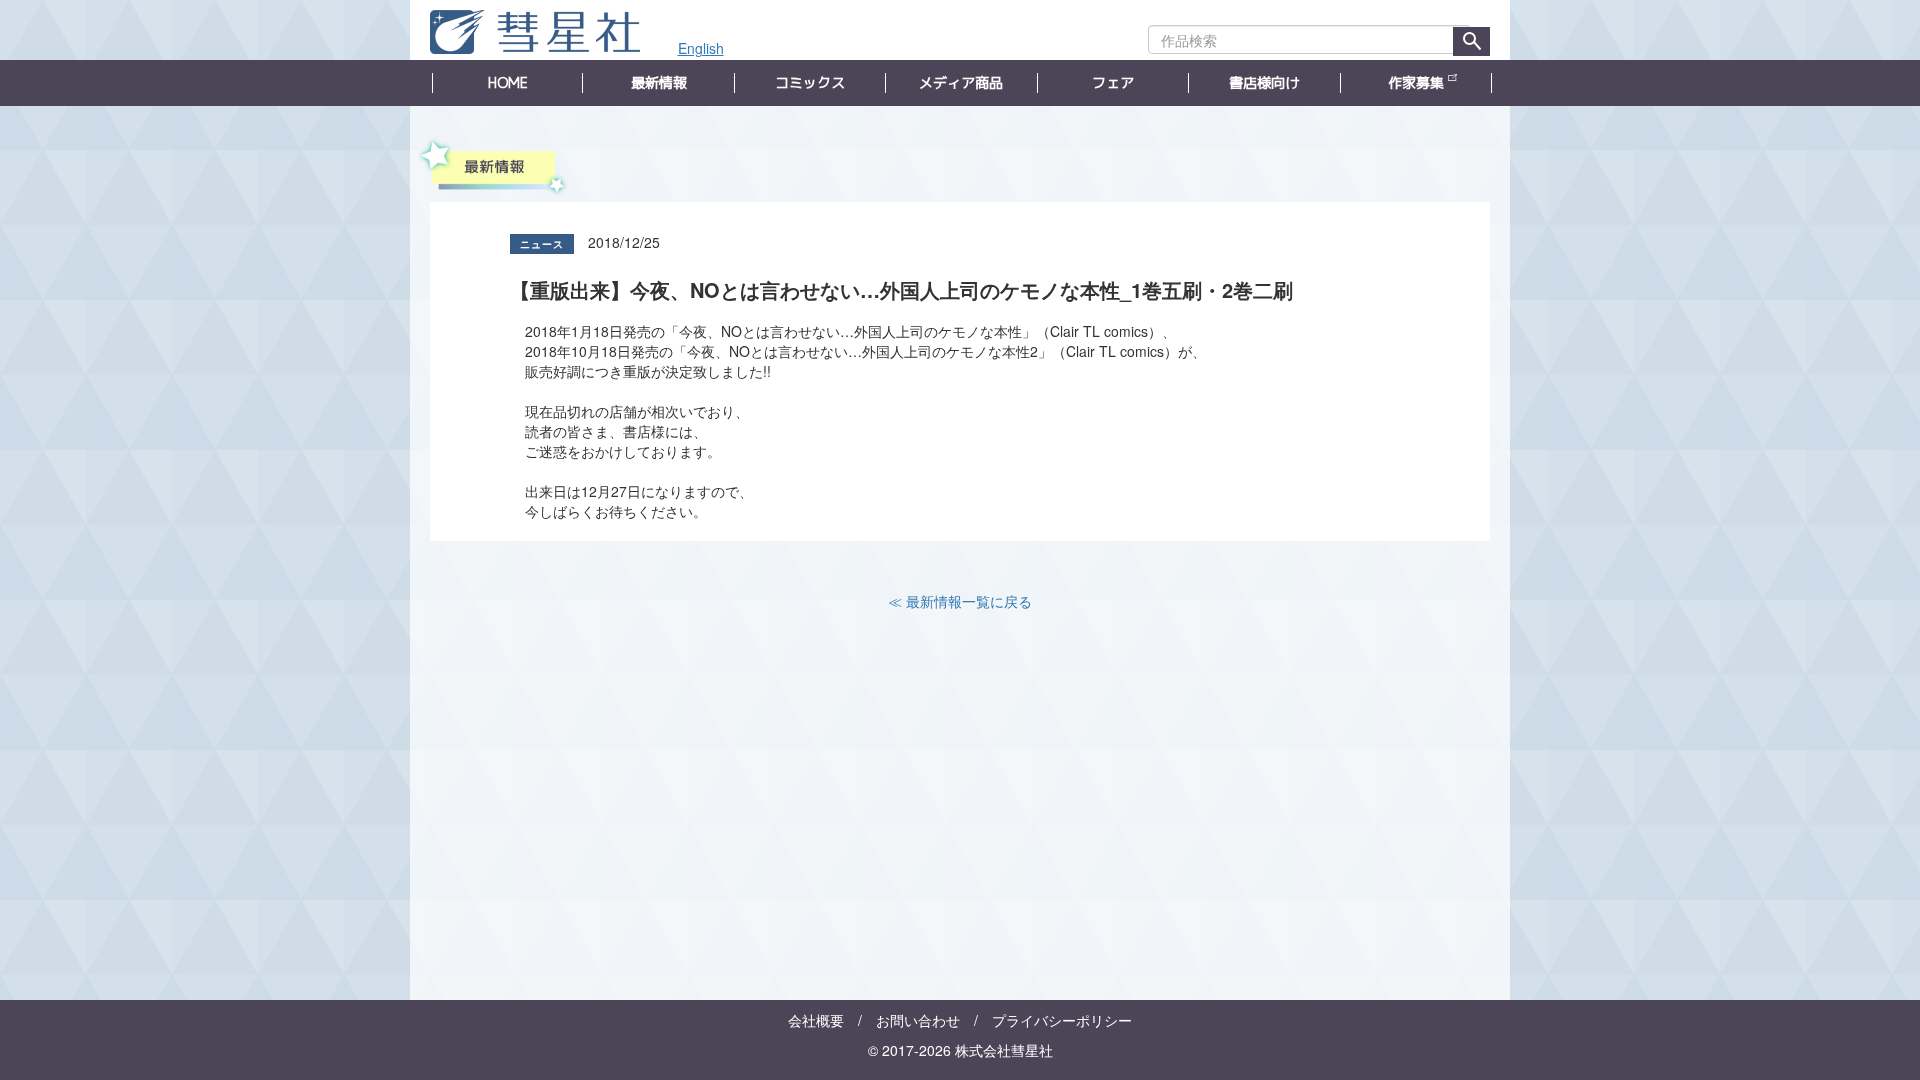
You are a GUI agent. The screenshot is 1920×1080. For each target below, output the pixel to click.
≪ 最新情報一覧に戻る (960, 601)
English (701, 48)
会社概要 (816, 1020)
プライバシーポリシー (1062, 1020)
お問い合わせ (918, 1020)
